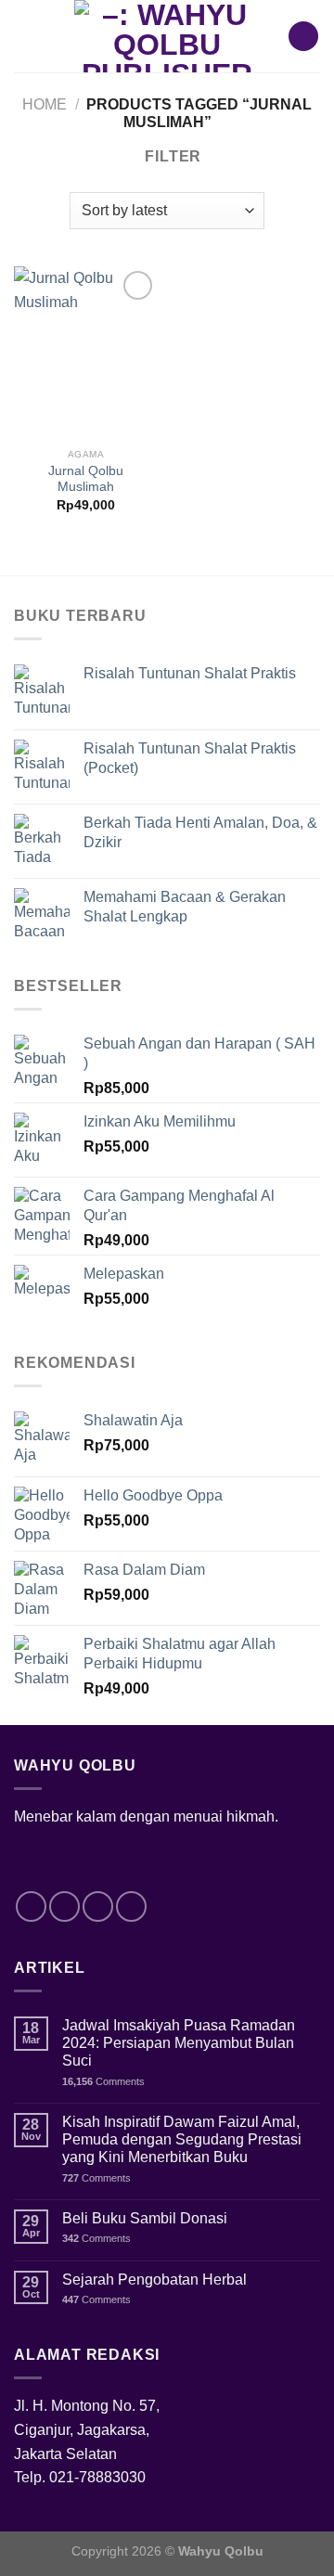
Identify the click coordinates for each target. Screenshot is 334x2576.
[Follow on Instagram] (64, 1906)
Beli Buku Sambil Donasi (145, 2218)
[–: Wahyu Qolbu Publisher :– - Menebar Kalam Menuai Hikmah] (167, 36)
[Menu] (27, 36)
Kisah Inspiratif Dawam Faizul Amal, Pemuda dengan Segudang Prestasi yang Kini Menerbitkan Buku (182, 2139)
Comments (103, 2081)
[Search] (303, 37)
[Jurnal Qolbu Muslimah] (86, 353)
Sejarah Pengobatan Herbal (154, 2280)
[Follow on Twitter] (131, 1906)
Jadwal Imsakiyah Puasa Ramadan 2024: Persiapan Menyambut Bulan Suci (179, 2043)
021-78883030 (97, 2477)
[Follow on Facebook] (31, 1906)
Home (45, 104)
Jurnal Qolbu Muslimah (86, 479)
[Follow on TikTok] (98, 1906)
